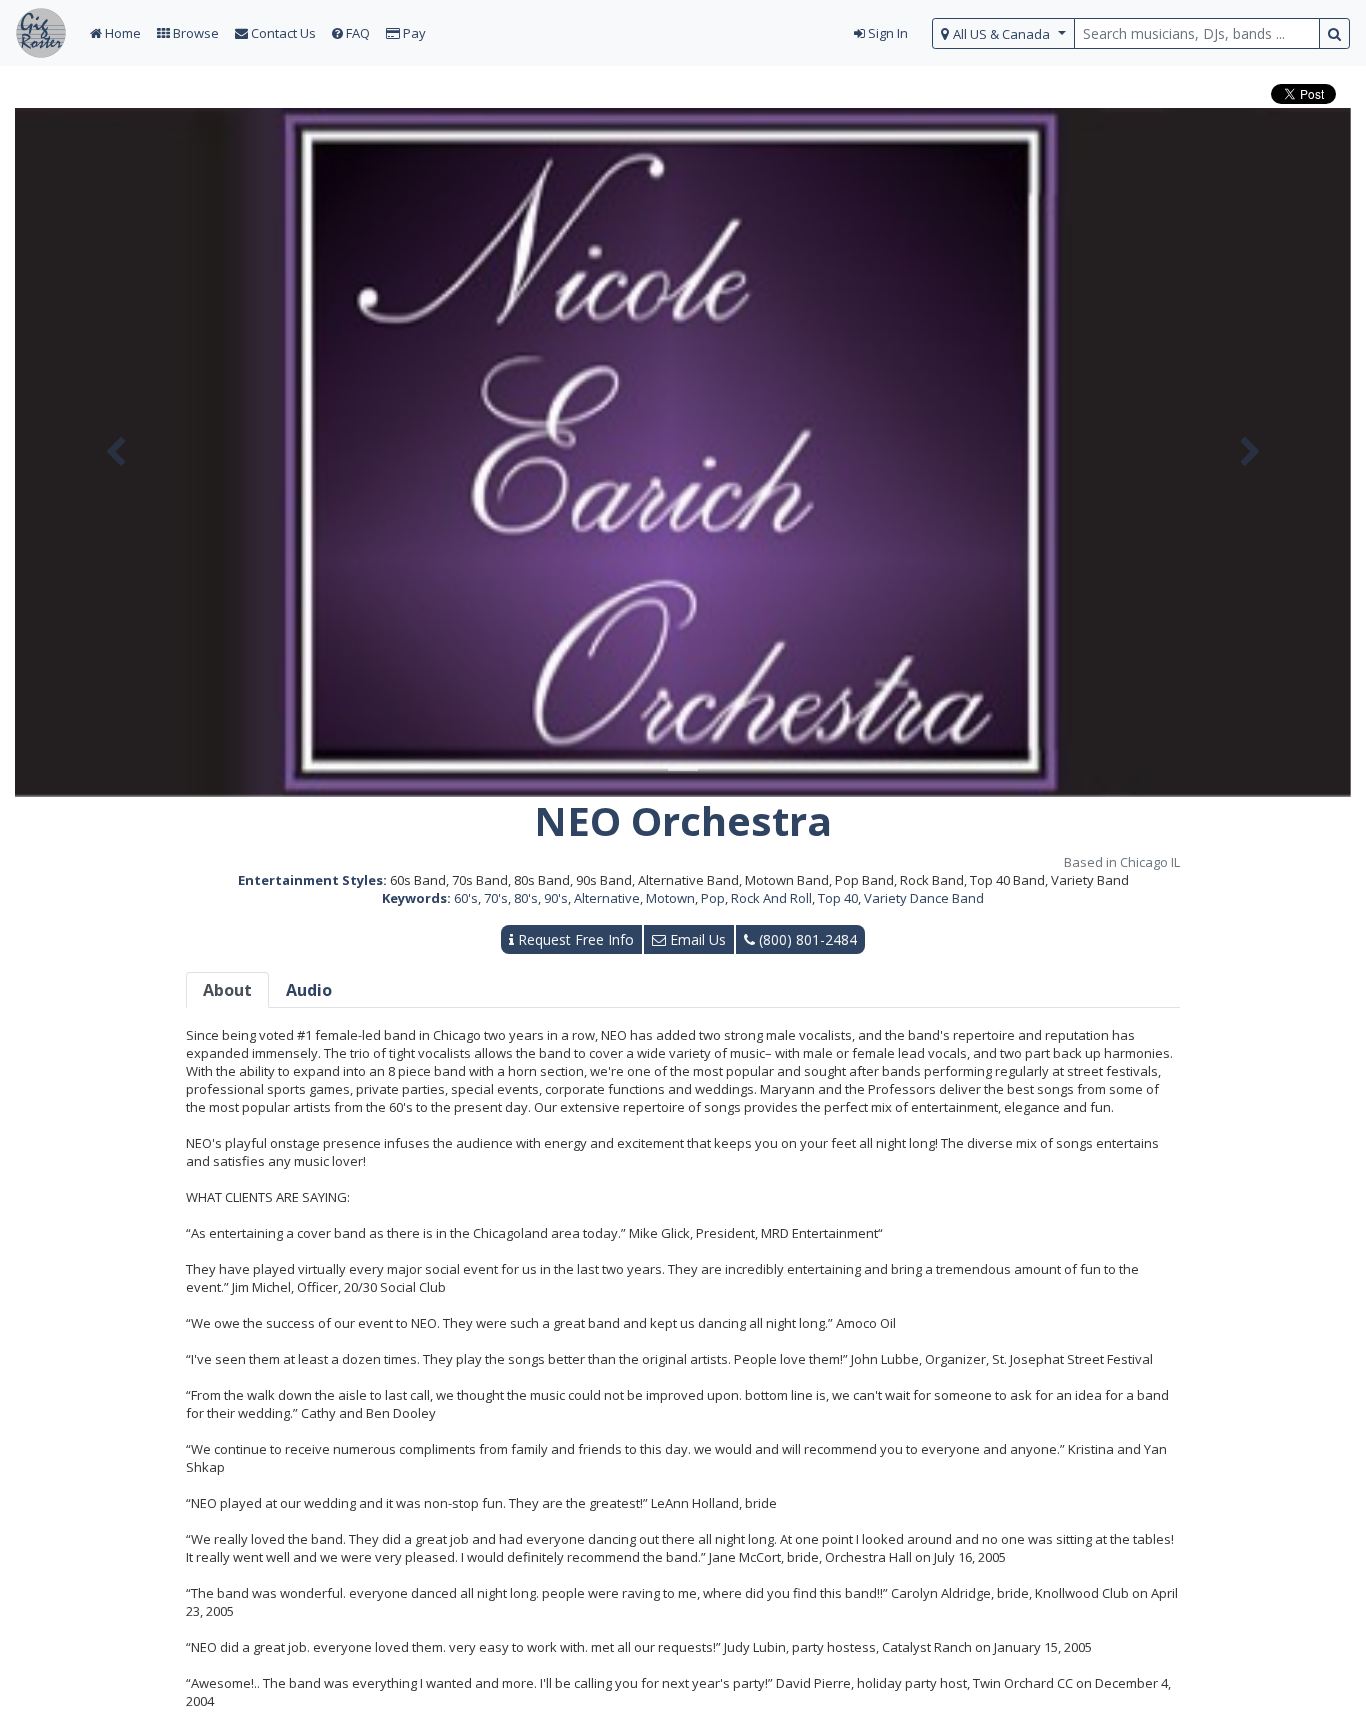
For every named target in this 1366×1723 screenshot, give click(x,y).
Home (121, 33)
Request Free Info (574, 939)
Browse (194, 33)
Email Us (696, 939)
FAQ (356, 33)
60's (466, 898)
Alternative (607, 898)
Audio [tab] (309, 990)
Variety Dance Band (924, 898)
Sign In (886, 33)
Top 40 (838, 898)
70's (496, 898)
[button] (115, 452)
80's (526, 898)
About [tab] (227, 990)
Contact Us (282, 33)
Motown (670, 898)
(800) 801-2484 (806, 939)
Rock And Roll (771, 898)
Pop (713, 898)
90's (556, 898)
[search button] (1334, 33)
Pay (413, 33)
